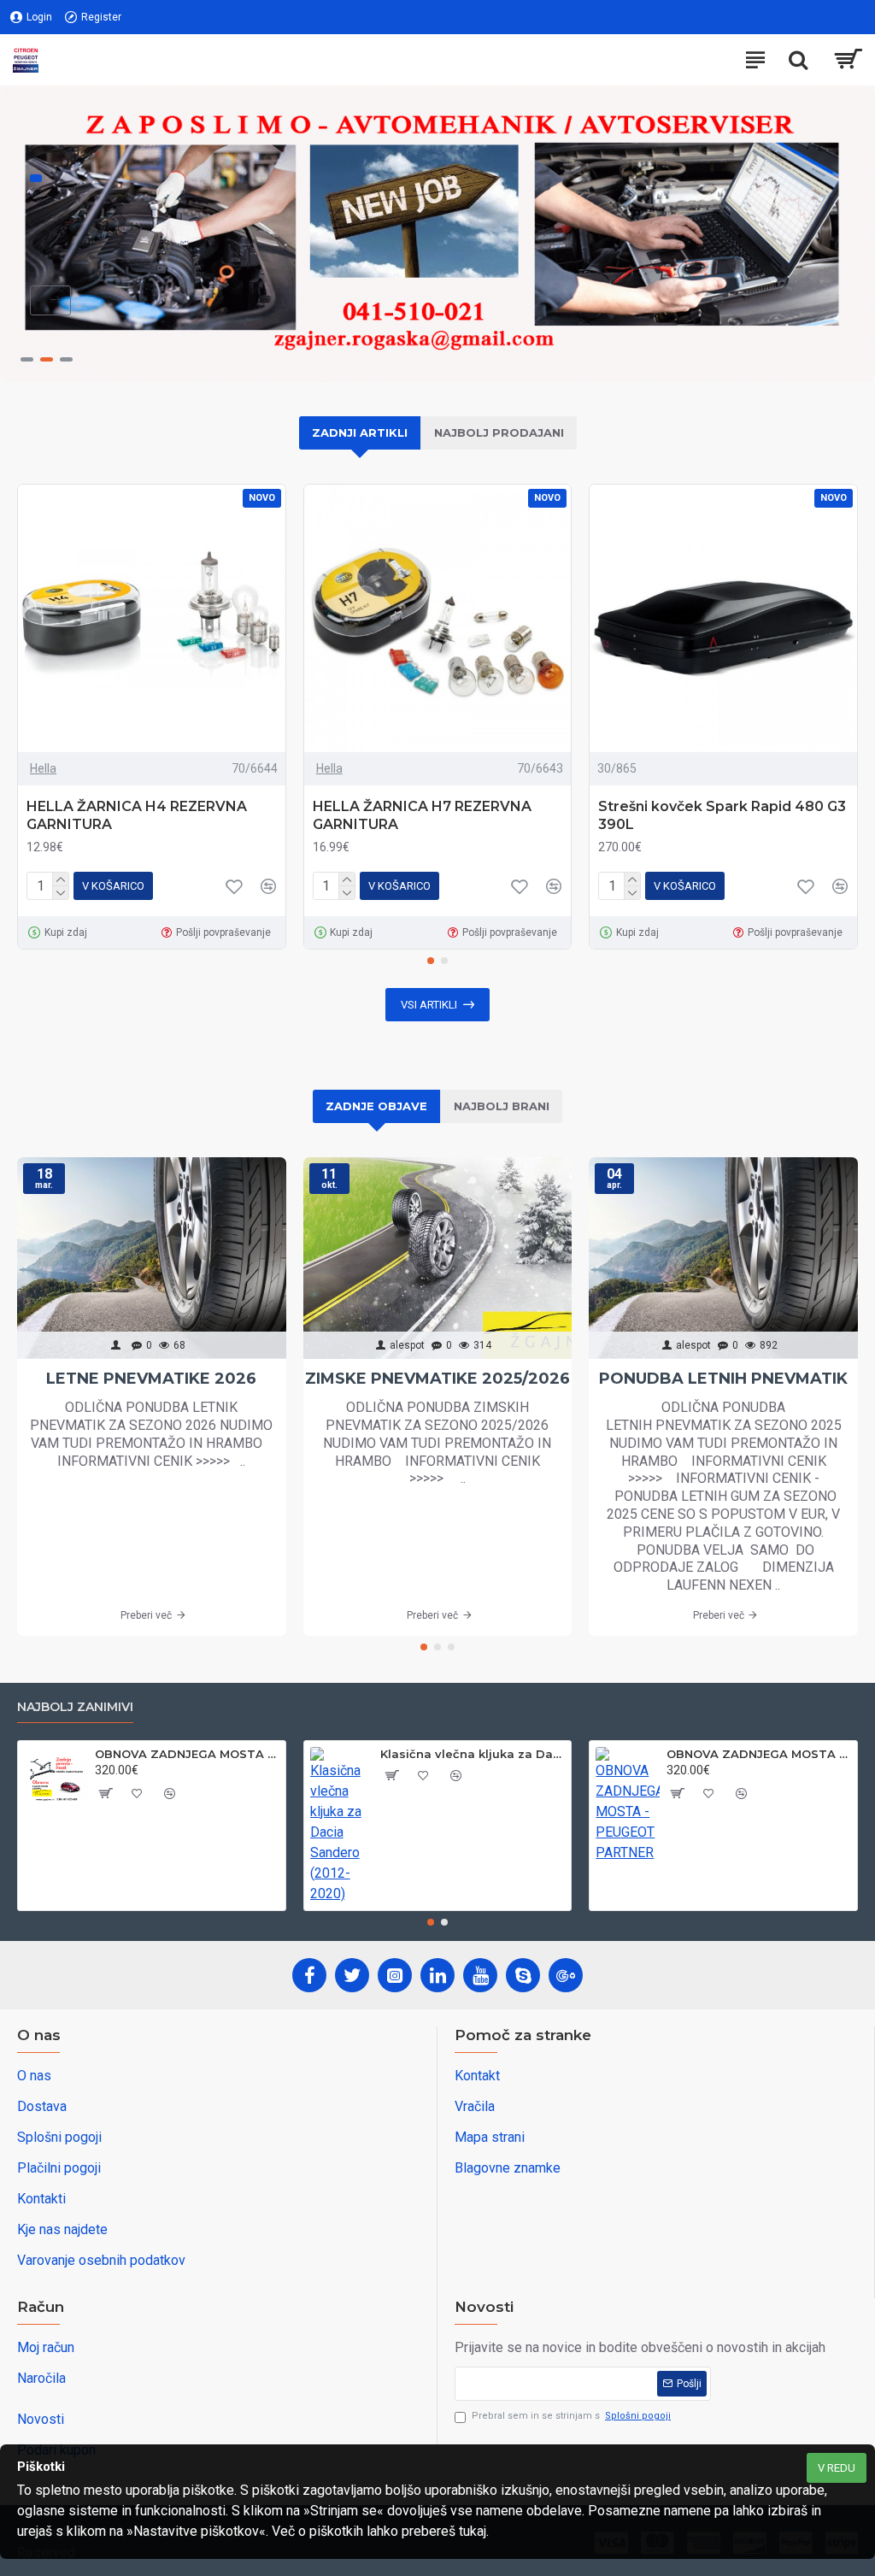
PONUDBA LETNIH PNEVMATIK (723, 1379)
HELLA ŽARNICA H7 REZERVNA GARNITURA (422, 815)
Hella (43, 768)
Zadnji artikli (360, 432)
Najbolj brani (502, 1106)
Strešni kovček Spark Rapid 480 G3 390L (722, 815)
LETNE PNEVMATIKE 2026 (151, 1379)
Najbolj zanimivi (75, 1707)
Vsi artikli (429, 1005)
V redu (837, 2468)
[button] (431, 961)
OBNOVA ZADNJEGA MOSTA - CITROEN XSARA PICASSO (187, 1754)
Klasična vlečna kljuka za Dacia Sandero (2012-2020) (473, 1754)
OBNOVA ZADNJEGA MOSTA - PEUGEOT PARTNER (759, 1754)
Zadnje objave (376, 1106)
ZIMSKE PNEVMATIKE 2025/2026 (437, 1379)
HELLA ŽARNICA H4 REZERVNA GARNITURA (137, 815)
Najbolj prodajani (499, 432)
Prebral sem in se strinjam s (571, 2416)
